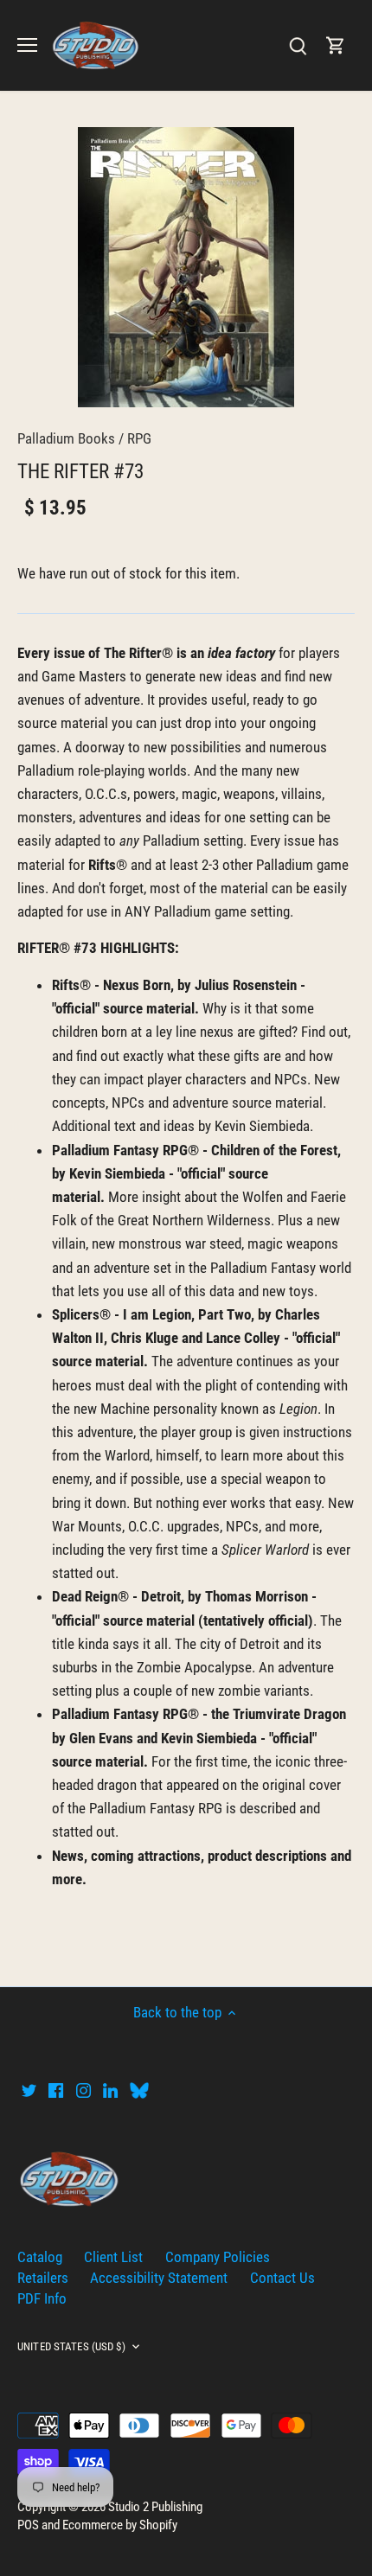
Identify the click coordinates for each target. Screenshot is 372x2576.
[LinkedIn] (110, 2090)
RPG (139, 438)
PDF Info (42, 2298)
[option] (186, 267)
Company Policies (218, 2257)
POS (28, 2525)
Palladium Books (66, 438)
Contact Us (282, 2278)
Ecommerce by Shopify (120, 2525)
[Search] (298, 45)
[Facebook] (56, 2090)
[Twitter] (29, 2090)
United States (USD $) (71, 2346)
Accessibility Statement (159, 2278)
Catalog (40, 2257)
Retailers (43, 2278)
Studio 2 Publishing (155, 2507)
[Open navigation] (27, 45)
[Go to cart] (336, 45)
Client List (113, 2257)
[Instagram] (83, 2090)
